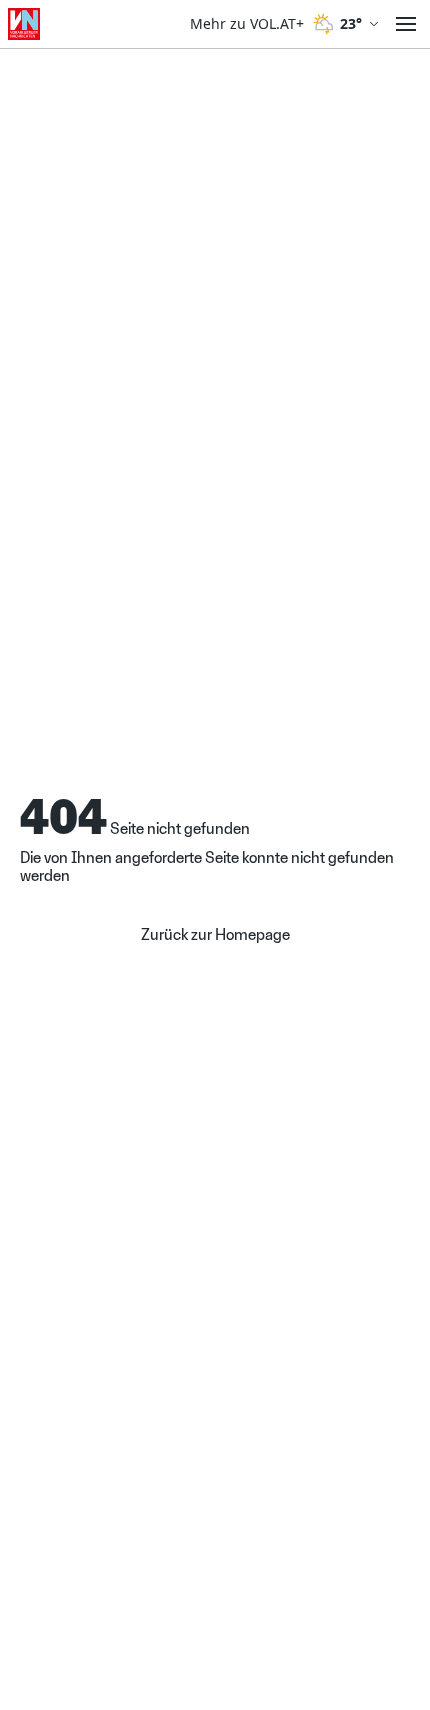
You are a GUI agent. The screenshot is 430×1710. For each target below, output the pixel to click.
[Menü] (406, 24)
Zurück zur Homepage (215, 935)
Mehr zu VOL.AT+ (247, 24)
